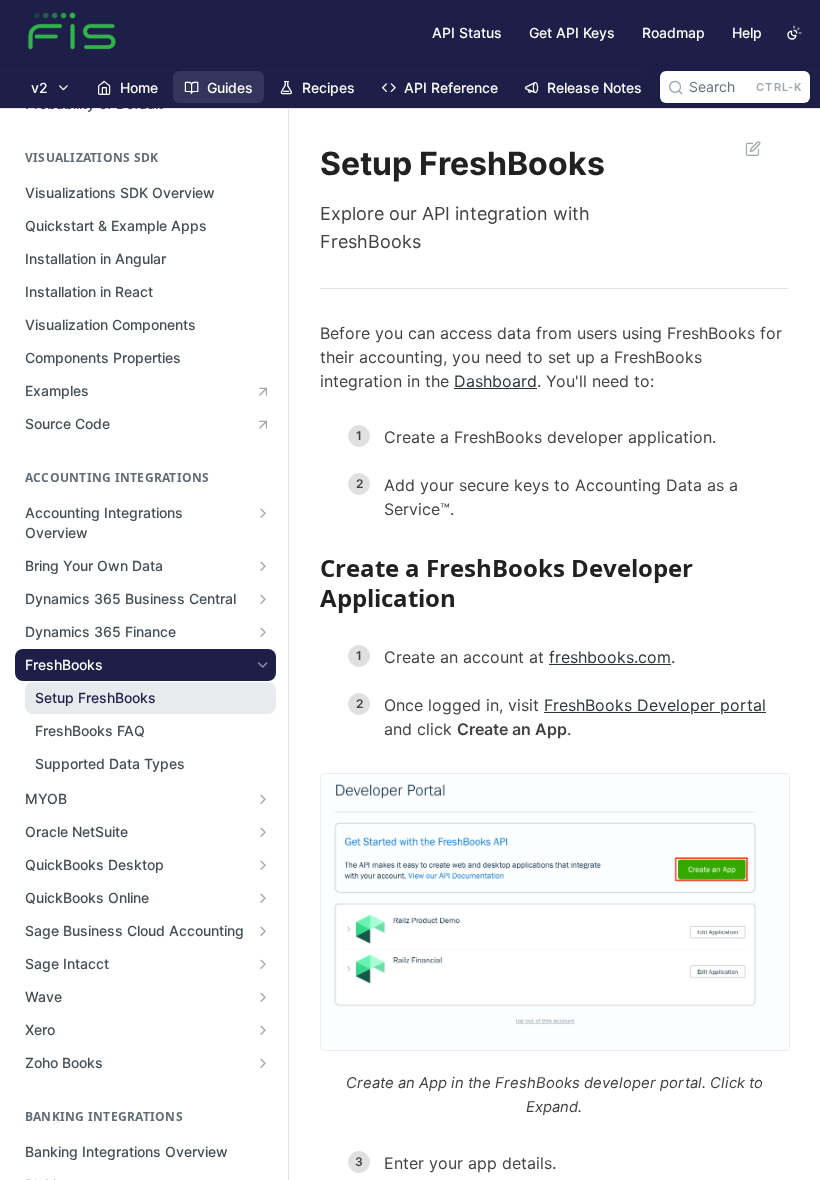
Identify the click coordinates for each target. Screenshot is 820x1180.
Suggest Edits (743, 148)
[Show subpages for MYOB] (263, 799)
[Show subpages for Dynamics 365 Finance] (263, 632)
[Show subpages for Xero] (263, 1030)
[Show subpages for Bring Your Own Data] (263, 566)
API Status (467, 32)
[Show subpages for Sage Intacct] (263, 964)
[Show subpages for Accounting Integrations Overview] (263, 513)
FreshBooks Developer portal (655, 705)
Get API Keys (572, 32)
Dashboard (495, 381)
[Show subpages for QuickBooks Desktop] (263, 865)
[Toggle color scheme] (794, 33)
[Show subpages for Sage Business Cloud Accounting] (263, 931)
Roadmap (673, 32)
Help (747, 32)
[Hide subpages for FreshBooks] (263, 665)
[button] (554, 912)
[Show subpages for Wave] (263, 997)
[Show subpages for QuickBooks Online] (263, 898)
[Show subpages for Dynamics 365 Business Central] (263, 599)
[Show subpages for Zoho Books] (263, 1063)
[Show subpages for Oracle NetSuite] (263, 832)
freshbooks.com (610, 657)
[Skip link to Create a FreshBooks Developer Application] (306, 583)
